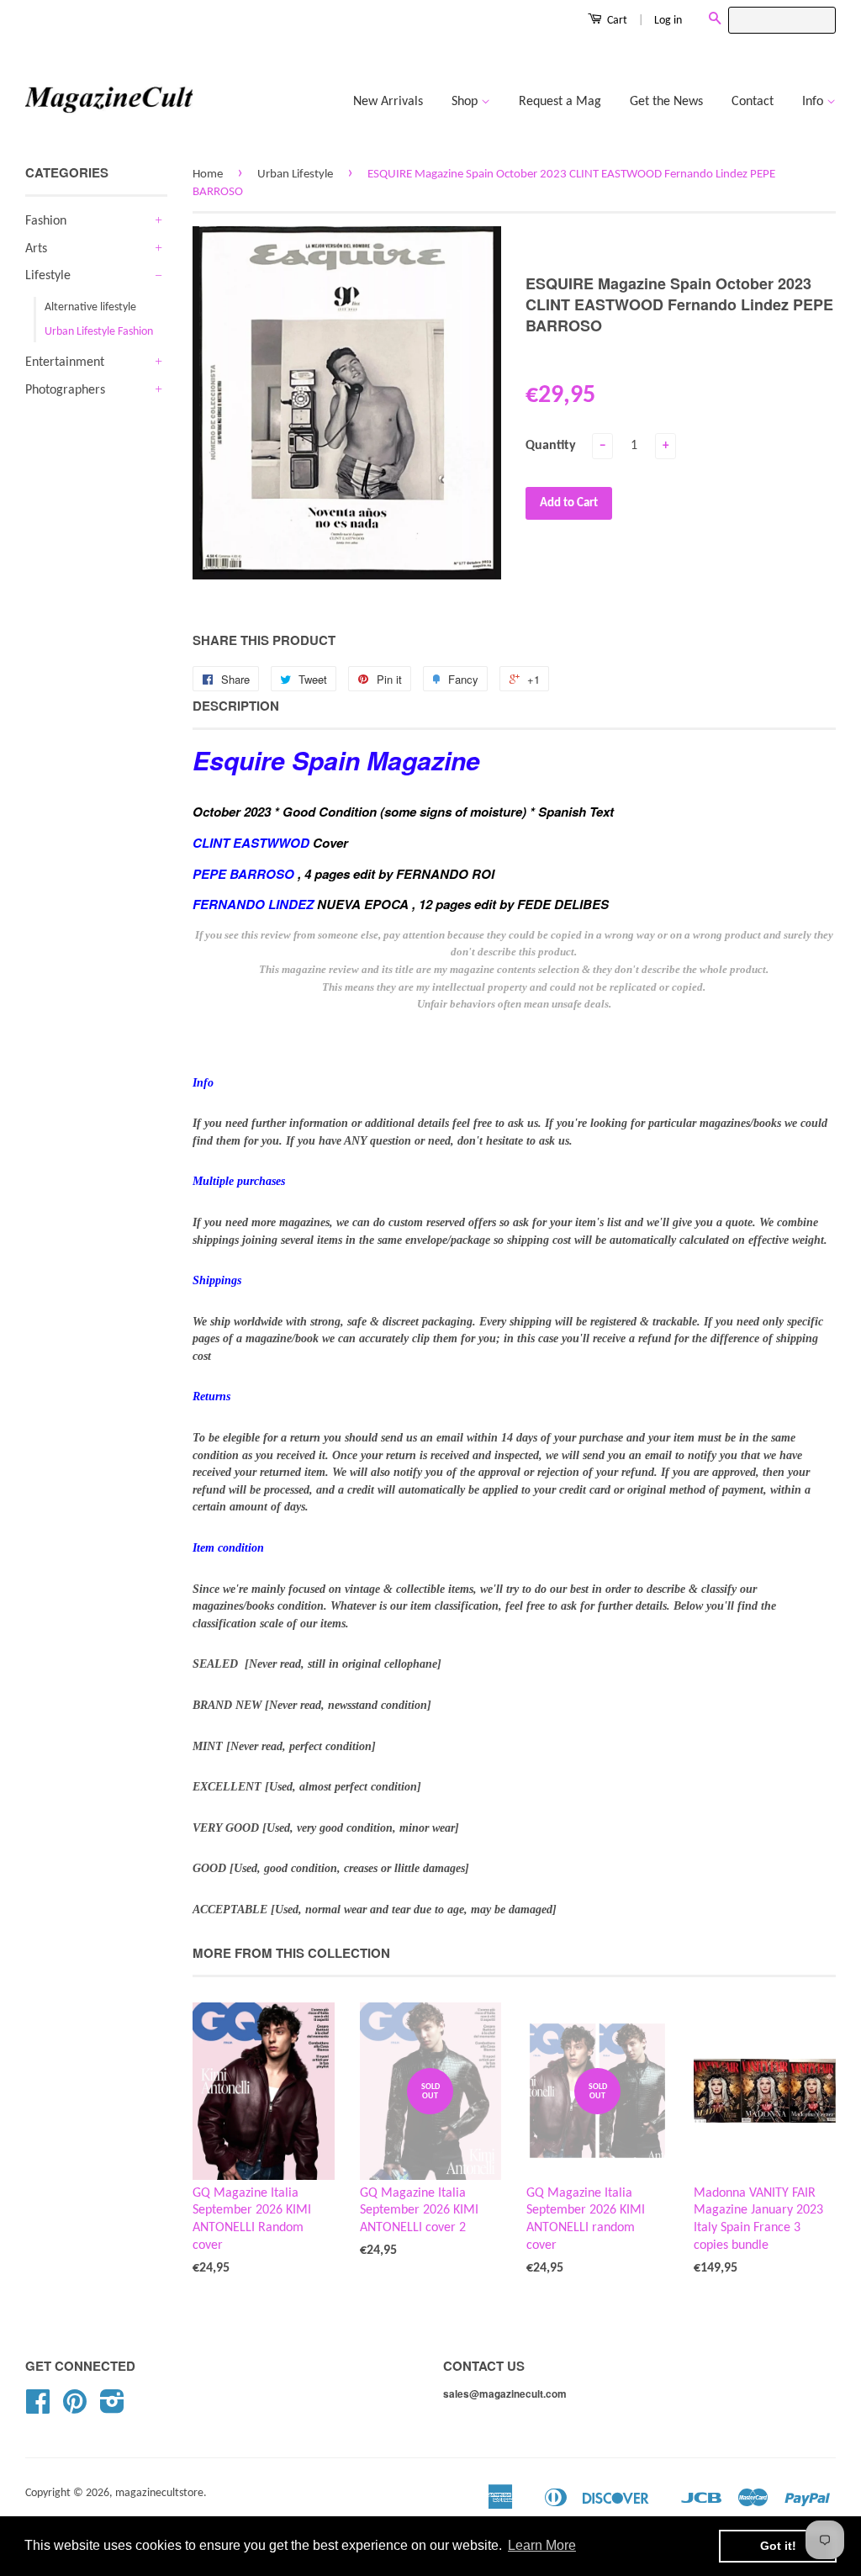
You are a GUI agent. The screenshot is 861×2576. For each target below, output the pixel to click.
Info (814, 102)
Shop (466, 102)
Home (208, 175)
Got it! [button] (778, 2546)
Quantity (551, 446)
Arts (36, 249)
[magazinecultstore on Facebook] (38, 2408)
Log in (668, 21)
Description (236, 706)
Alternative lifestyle (90, 307)
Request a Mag (560, 102)
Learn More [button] (542, 2545)
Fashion (46, 221)
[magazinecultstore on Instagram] (112, 2408)
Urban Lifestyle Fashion (99, 332)
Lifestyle (48, 276)
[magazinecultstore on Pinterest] (75, 2408)
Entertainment (65, 362)
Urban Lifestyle (295, 175)
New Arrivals (388, 102)
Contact (753, 102)
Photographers (65, 390)
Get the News (666, 102)
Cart (616, 21)
